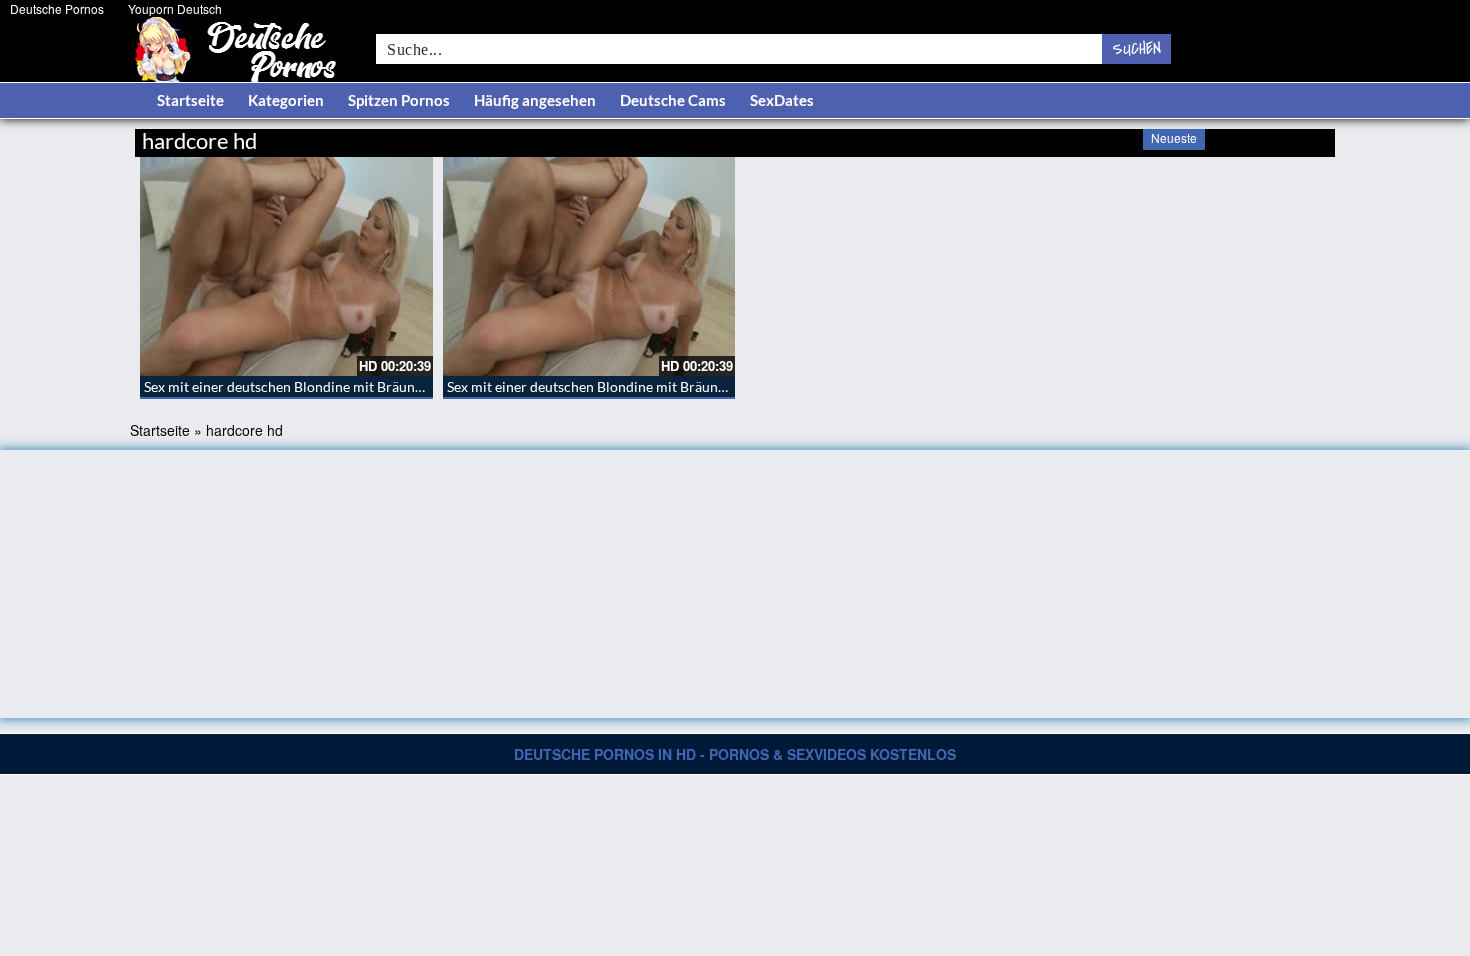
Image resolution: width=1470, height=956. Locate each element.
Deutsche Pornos (57, 8)
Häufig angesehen (535, 100)
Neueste (1174, 137)
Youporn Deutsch (175, 8)
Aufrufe (1232, 137)
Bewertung (1297, 137)
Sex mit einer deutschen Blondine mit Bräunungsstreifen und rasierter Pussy (379, 386)
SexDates (782, 100)
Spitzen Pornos (399, 100)
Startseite (190, 100)
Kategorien (286, 100)
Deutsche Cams (673, 100)
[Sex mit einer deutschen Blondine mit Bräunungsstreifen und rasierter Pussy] (286, 266)
